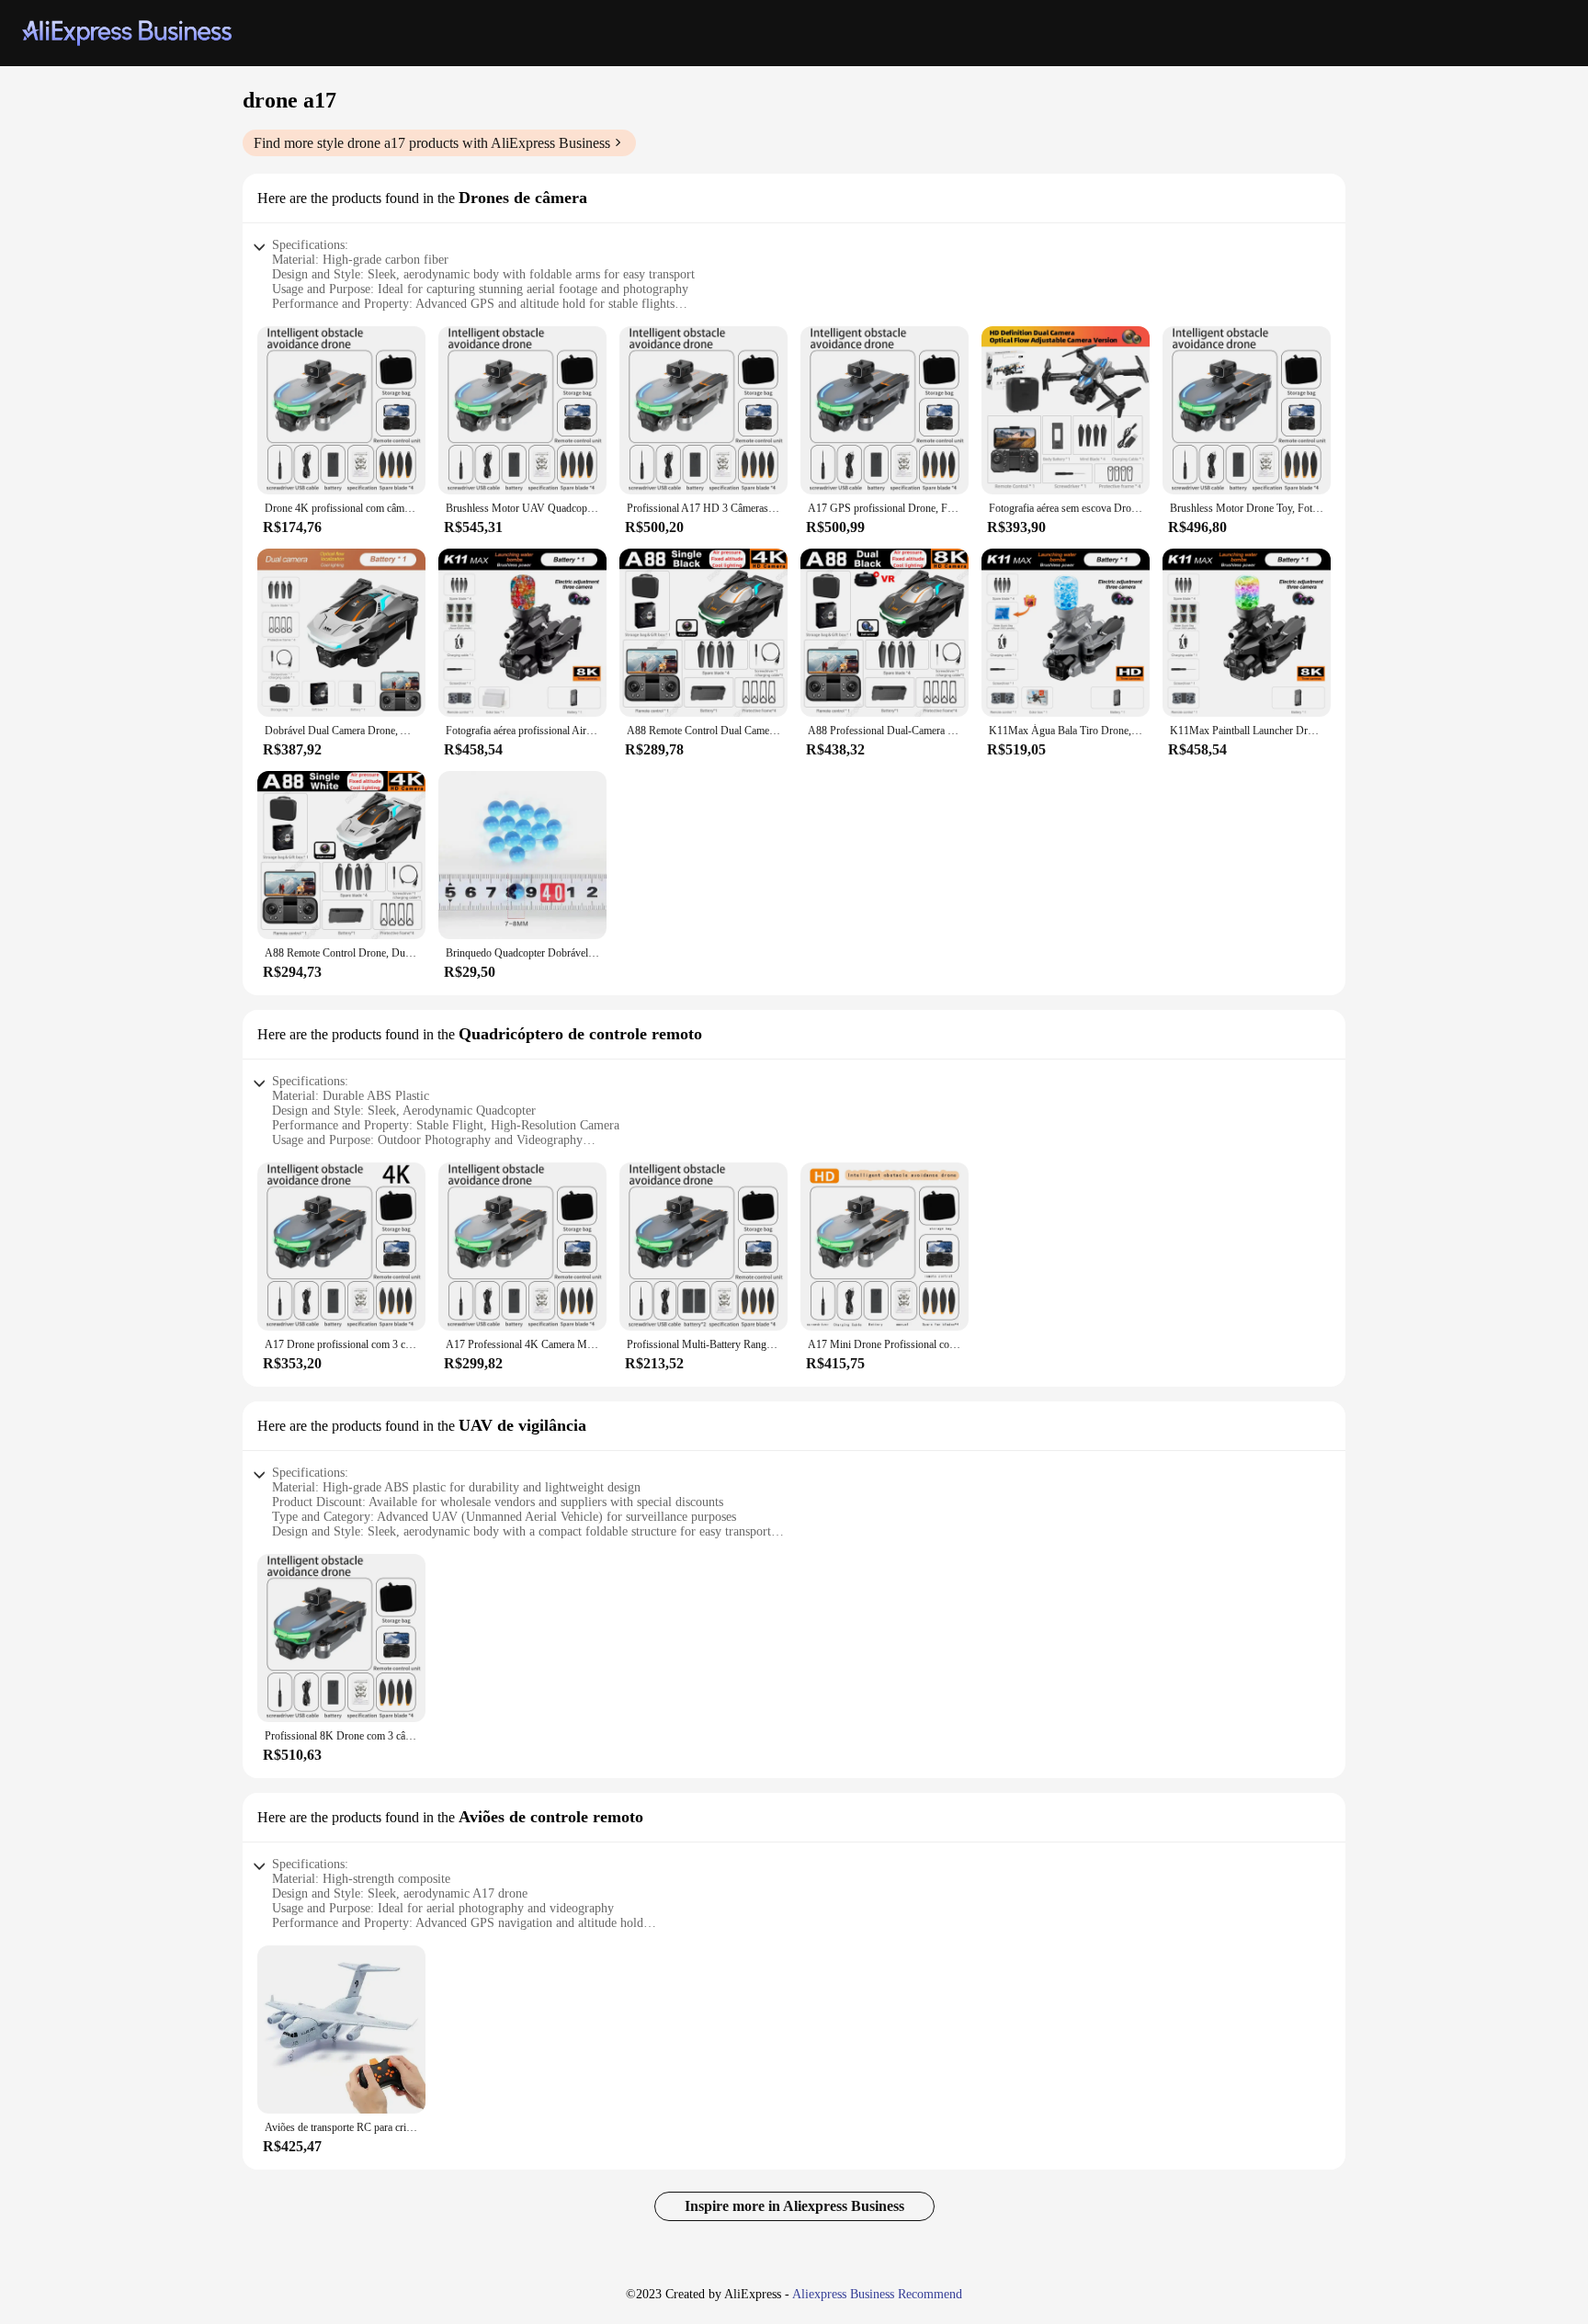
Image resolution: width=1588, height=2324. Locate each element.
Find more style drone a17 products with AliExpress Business (432, 143)
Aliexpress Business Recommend (877, 2294)
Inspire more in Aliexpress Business (794, 2206)
